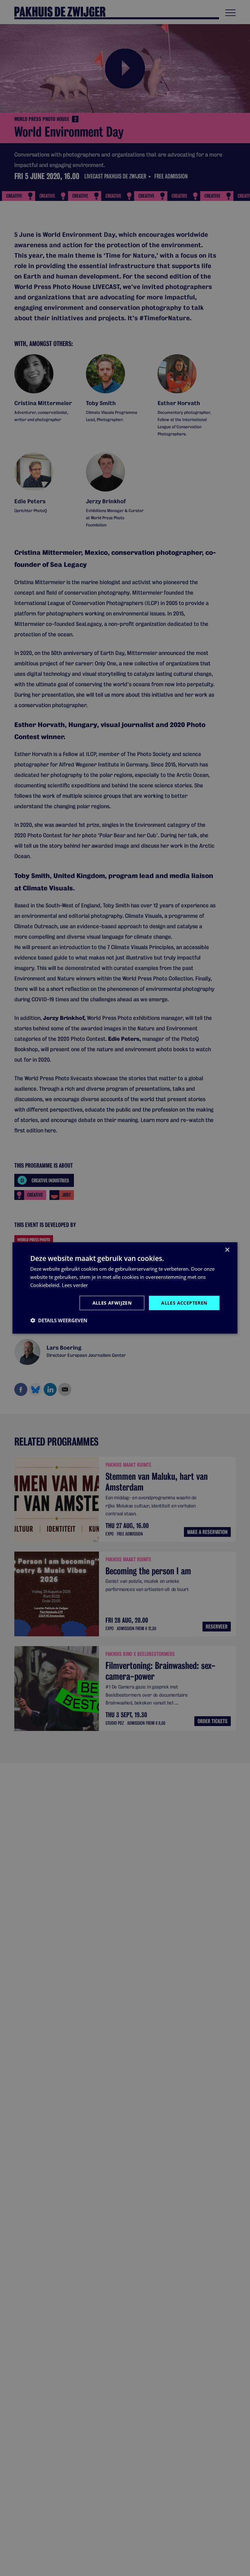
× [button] (227, 1250)
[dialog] (125, 1288)
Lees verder (75, 1285)
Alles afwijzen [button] (112, 1303)
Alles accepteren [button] (184, 1303)
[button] (59, 1320)
